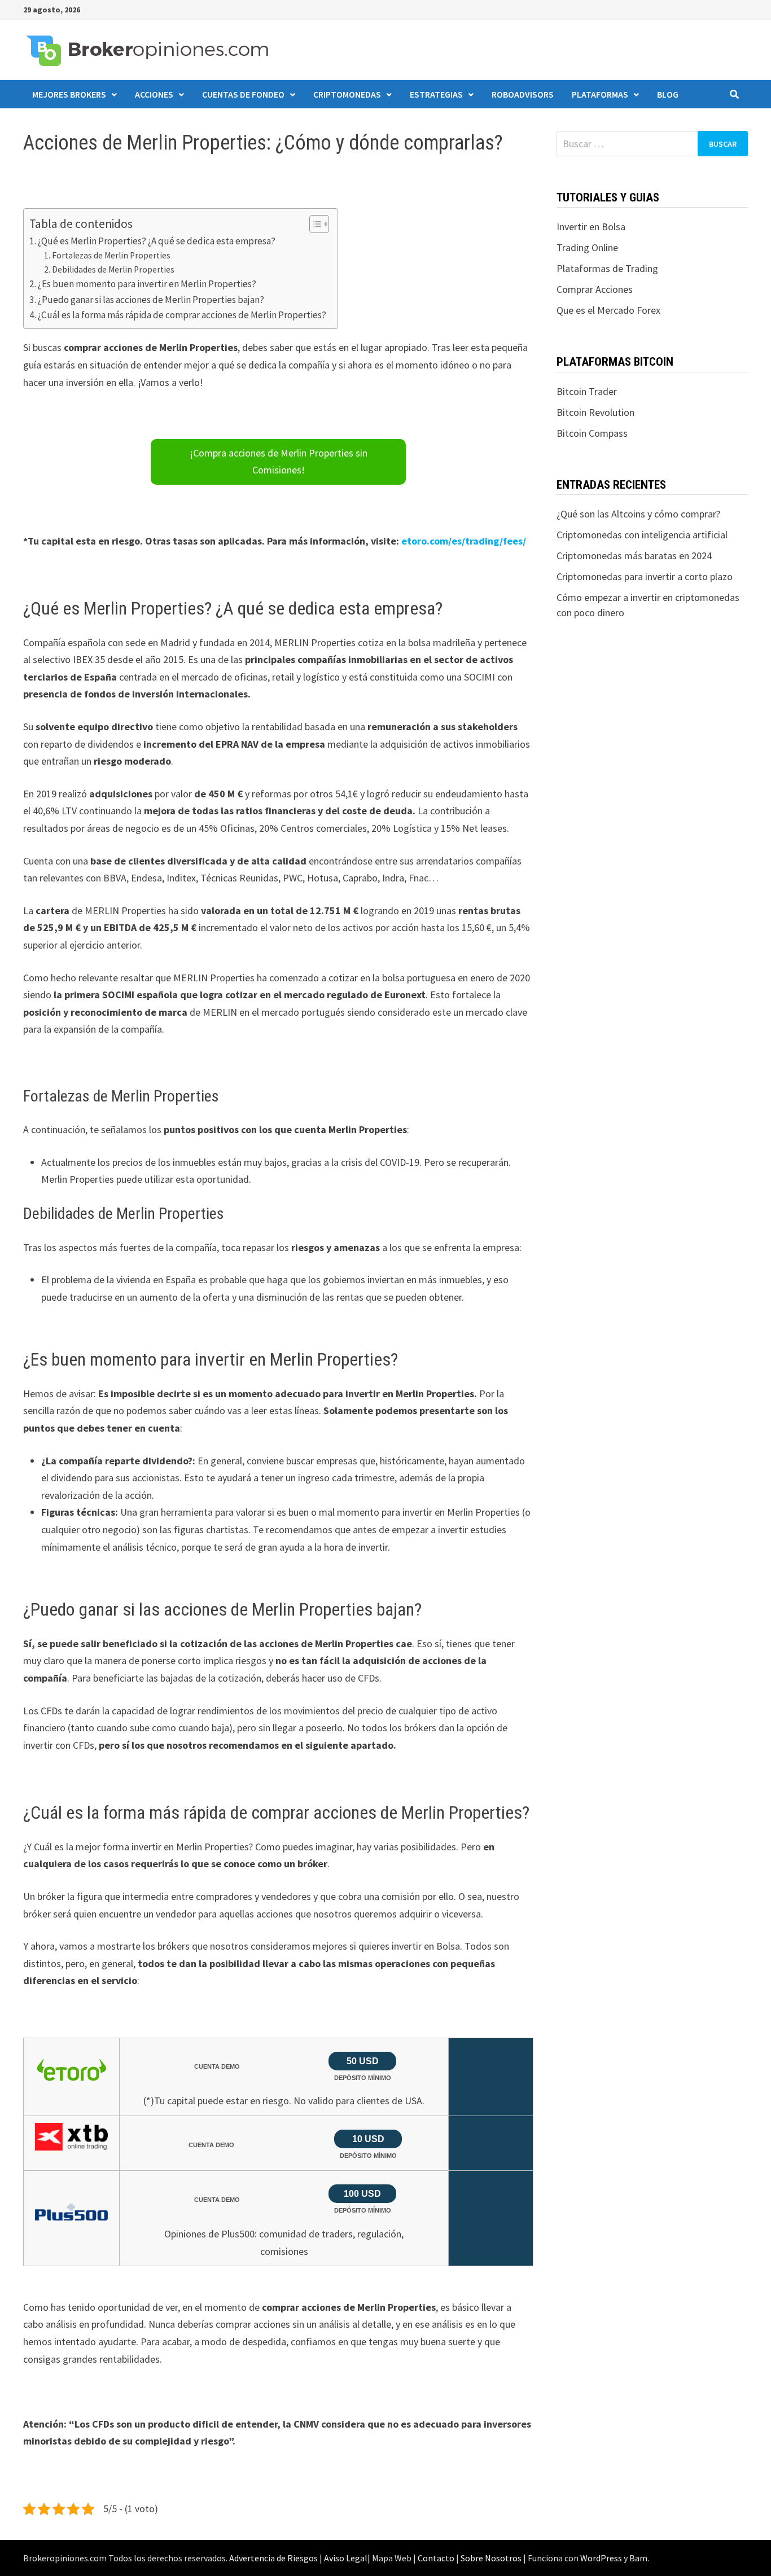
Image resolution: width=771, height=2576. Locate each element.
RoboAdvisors (523, 94)
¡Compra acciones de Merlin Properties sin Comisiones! (279, 462)
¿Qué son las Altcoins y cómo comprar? (638, 514)
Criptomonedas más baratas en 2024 (634, 556)
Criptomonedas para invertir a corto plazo (645, 576)
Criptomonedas (347, 94)
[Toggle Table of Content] (314, 224)
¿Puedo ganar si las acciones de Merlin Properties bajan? (151, 300)
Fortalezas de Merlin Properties (111, 255)
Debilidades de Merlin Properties (113, 269)
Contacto (436, 2558)
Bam (638, 2558)
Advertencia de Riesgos (273, 2558)
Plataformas (600, 94)
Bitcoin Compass (592, 433)
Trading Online (587, 247)
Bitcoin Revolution (595, 412)
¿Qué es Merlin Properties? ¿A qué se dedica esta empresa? (157, 241)
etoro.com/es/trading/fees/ (464, 541)
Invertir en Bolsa (591, 227)
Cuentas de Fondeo (243, 94)
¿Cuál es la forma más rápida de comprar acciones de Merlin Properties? (182, 315)
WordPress (601, 2558)
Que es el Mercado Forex (608, 310)
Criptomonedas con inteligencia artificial (642, 535)
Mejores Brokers (69, 94)
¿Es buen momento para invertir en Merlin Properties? (147, 284)
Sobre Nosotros (491, 2558)
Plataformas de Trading (607, 268)
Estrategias (436, 94)
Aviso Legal (346, 2558)
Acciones (154, 94)
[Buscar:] (652, 144)
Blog (668, 94)
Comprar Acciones (595, 289)
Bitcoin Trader (587, 391)
